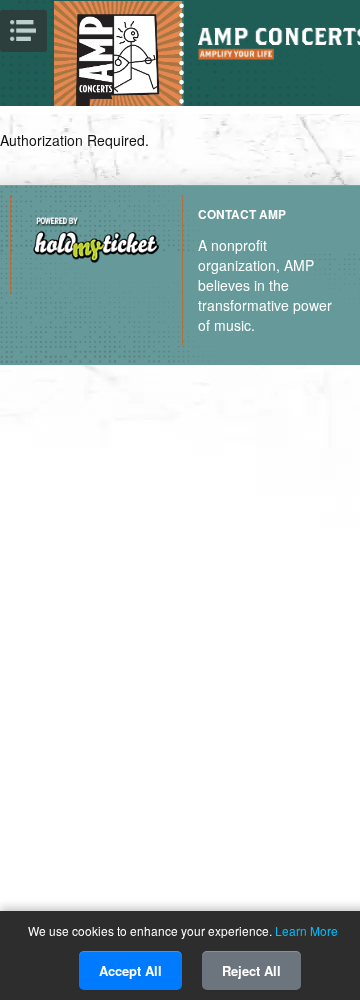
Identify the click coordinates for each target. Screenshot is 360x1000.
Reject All (251, 970)
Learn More (306, 930)
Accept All (130, 970)
